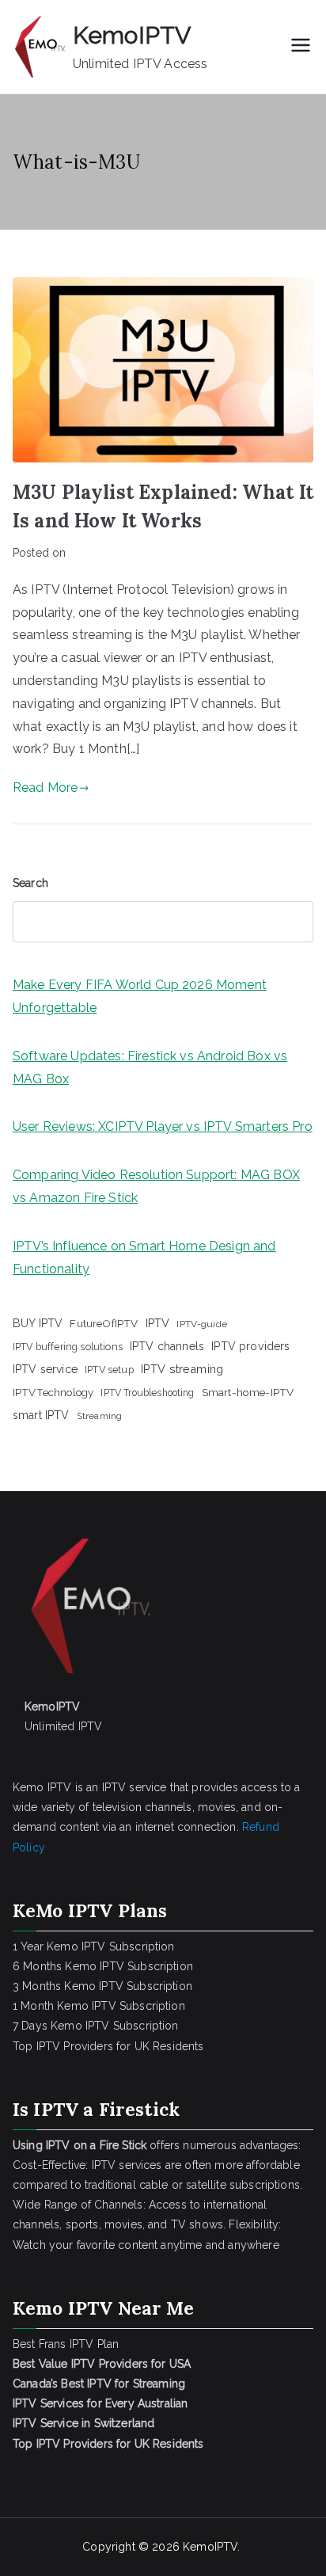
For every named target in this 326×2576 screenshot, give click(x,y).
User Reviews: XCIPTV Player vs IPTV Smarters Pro (163, 1126)
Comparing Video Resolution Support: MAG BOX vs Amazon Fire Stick (156, 1186)
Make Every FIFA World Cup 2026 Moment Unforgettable (140, 996)
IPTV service (45, 1369)
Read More (45, 788)
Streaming (99, 1416)
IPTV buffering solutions (68, 1347)
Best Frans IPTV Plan (66, 2344)
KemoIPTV (132, 35)
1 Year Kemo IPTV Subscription (94, 1946)
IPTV (158, 1323)
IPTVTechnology (53, 1393)
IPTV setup (109, 1370)
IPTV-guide (202, 1324)
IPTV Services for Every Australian (100, 2403)
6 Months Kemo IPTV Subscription (103, 1966)
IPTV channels (167, 1346)
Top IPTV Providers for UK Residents (108, 2046)
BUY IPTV (38, 1323)
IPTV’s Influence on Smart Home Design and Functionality (144, 1258)
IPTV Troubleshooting (147, 1393)
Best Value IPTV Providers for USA (103, 2364)
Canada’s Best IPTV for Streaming (100, 2384)
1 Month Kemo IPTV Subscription (99, 2006)
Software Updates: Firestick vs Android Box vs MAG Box (150, 1067)
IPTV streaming (182, 1369)
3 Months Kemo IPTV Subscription (102, 1986)
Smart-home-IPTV (248, 1392)
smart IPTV (41, 1415)
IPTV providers (250, 1346)
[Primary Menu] (301, 47)
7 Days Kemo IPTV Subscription (96, 2026)
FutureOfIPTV (104, 1323)
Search (30, 883)
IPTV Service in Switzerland (83, 2423)
